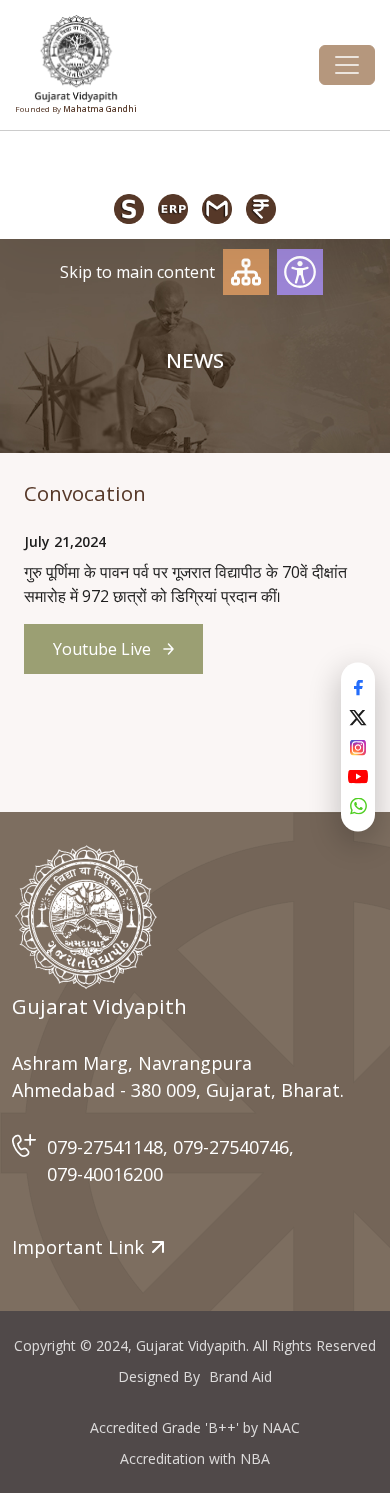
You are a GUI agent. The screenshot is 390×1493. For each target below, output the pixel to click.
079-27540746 (231, 1147)
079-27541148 (105, 1147)
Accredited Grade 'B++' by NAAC (195, 1427)
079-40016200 (105, 1174)
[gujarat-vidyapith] (85, 917)
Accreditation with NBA (195, 1458)
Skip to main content (137, 272)
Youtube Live (102, 649)
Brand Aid (240, 1376)
